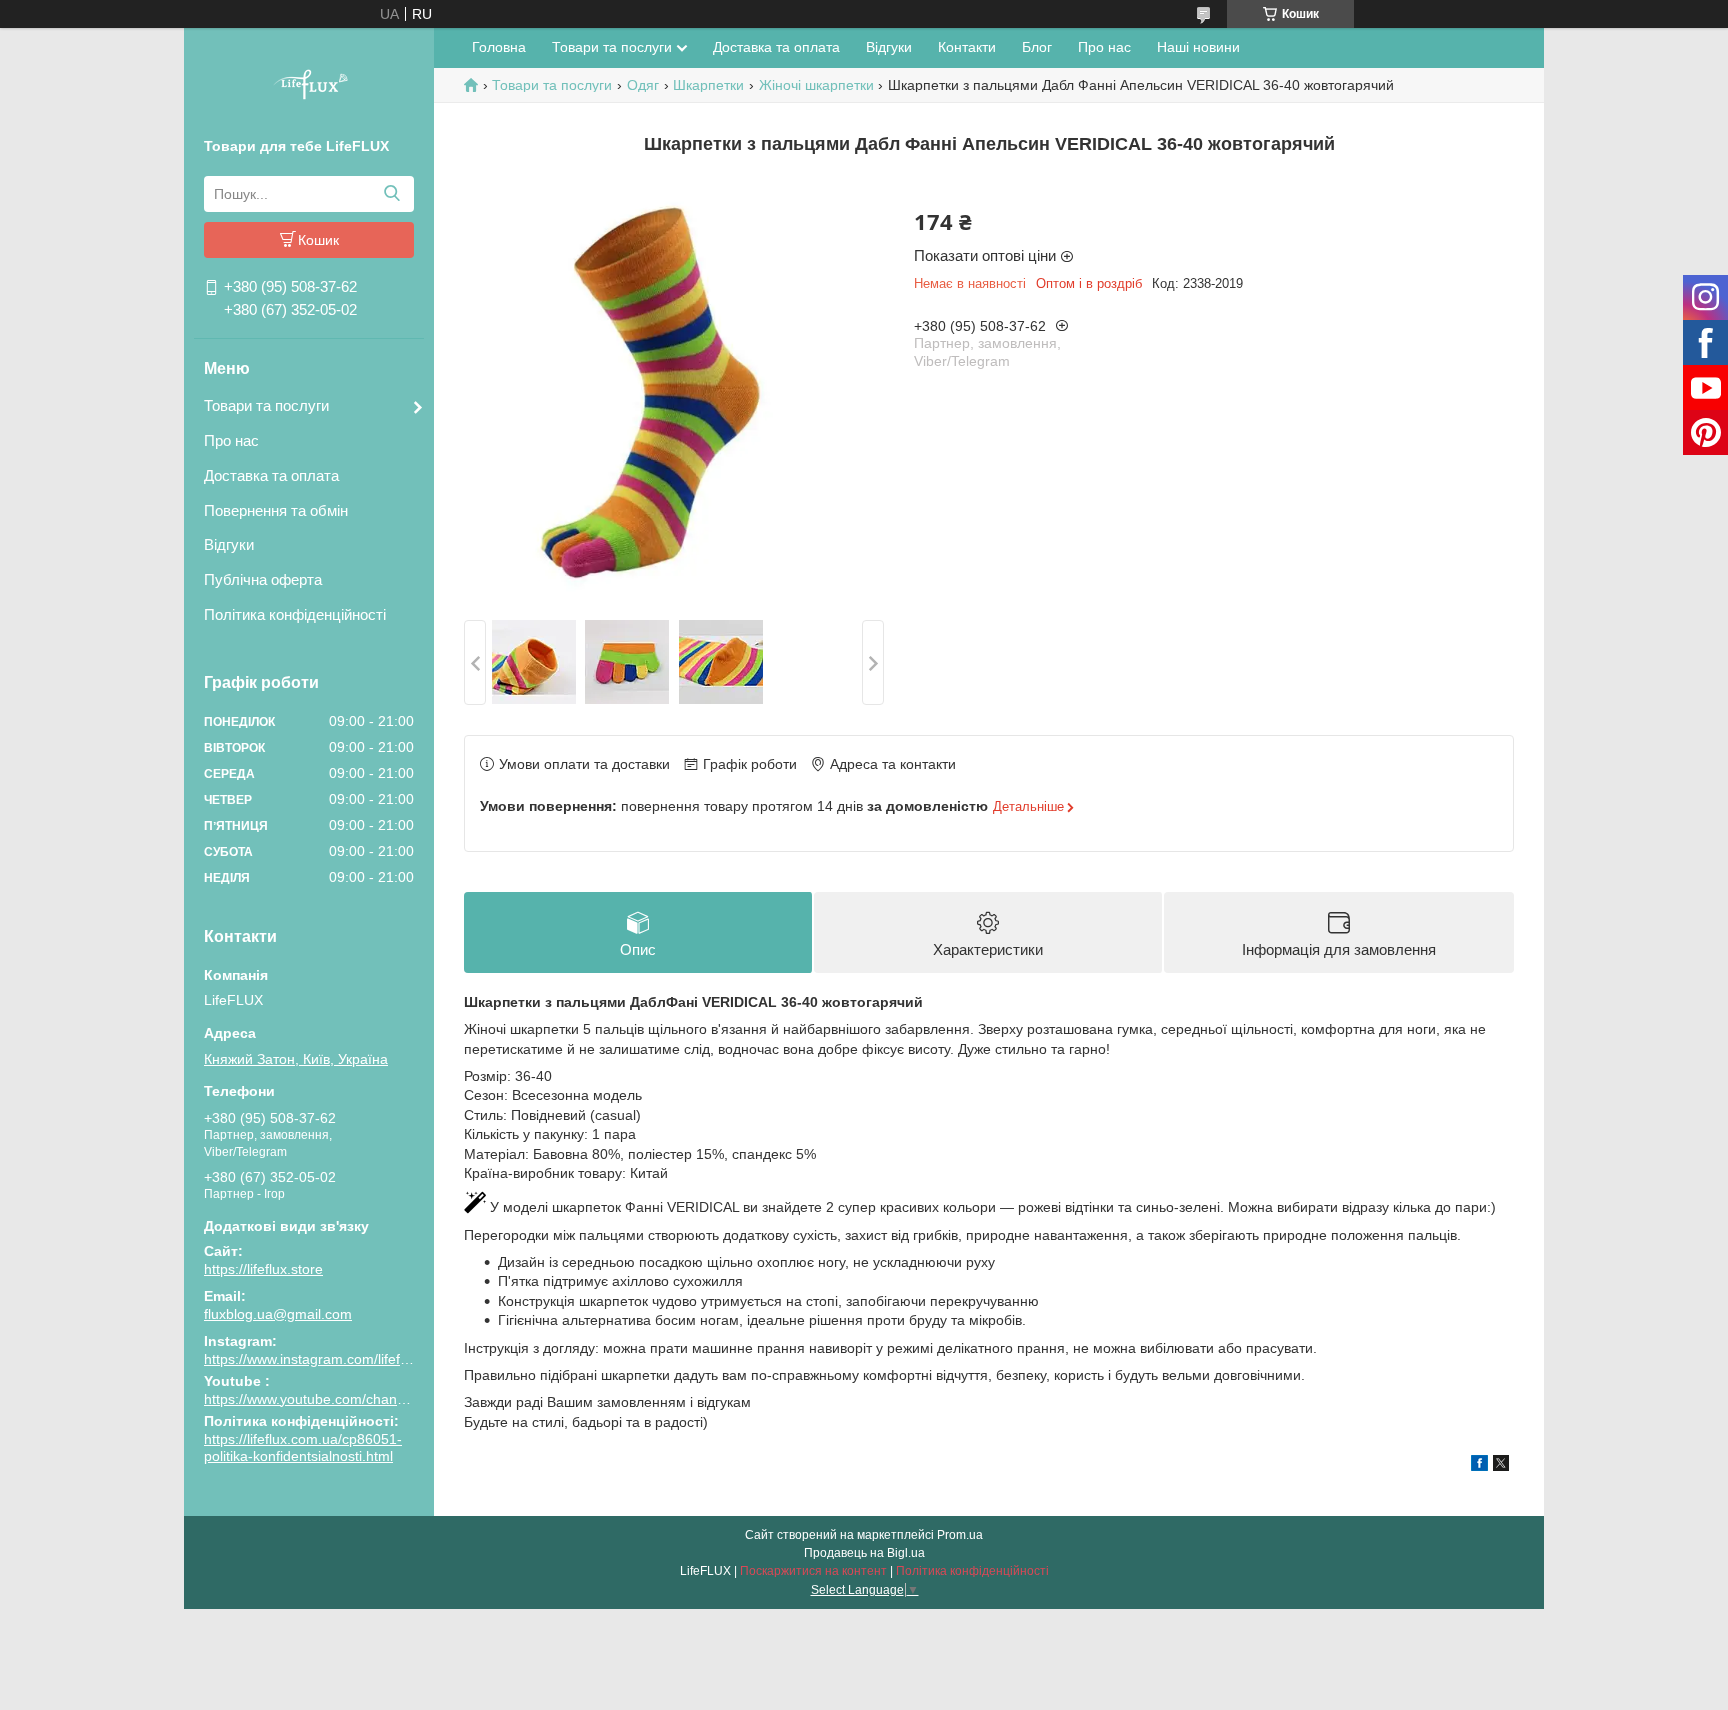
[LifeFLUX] (309, 87)
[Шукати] (391, 194)
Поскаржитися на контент (813, 1571)
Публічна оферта (263, 579)
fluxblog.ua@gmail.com (278, 1314)
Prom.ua (960, 1535)
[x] (1501, 1466)
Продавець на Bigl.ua (864, 1553)
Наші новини (1198, 47)
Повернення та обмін (276, 510)
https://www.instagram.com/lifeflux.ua (321, 1359)
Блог (1037, 47)
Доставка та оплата (271, 475)
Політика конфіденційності (295, 614)
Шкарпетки (708, 85)
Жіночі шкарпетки (816, 85)
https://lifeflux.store (263, 1269)
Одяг (643, 85)
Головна (499, 47)
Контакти (967, 47)
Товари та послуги (266, 405)
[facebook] (1479, 1466)
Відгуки (229, 544)
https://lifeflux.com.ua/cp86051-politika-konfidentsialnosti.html (303, 1448)
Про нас (231, 440)
